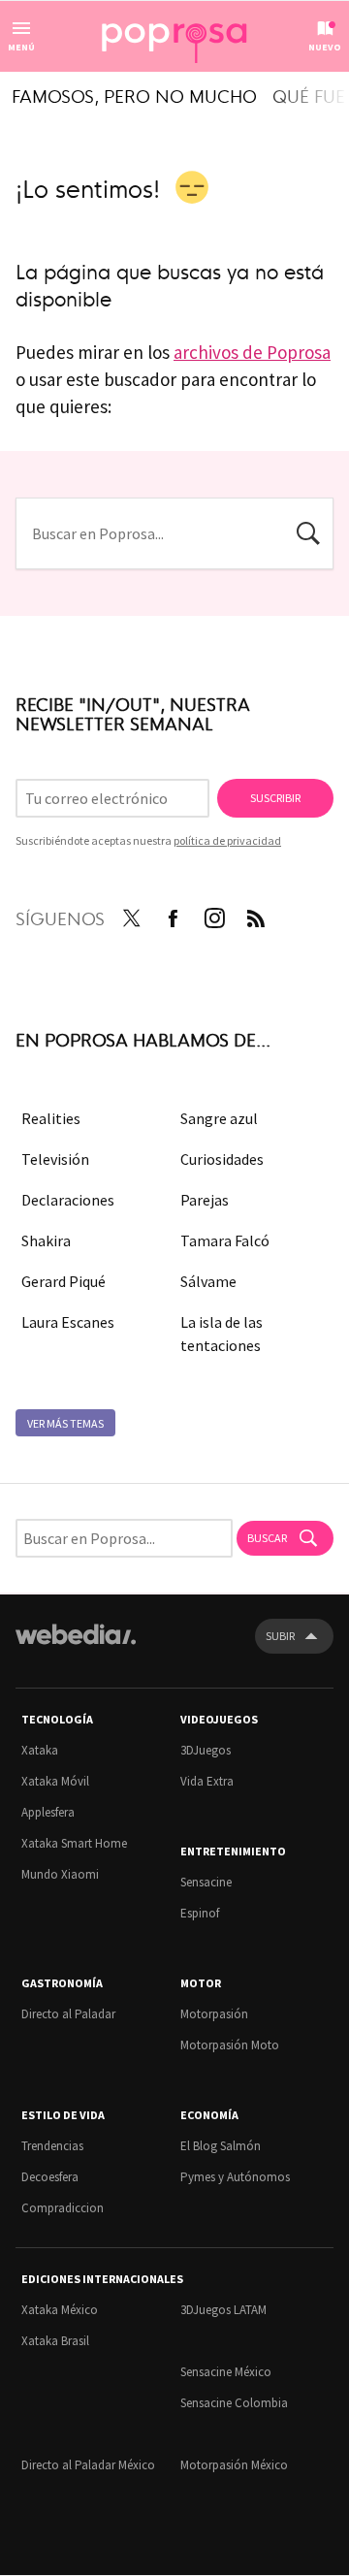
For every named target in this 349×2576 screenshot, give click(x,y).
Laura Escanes (68, 1322)
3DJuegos (206, 1750)
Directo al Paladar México (88, 2465)
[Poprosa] (174, 37)
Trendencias (52, 2146)
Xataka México (60, 2310)
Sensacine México (226, 2372)
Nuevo (325, 47)
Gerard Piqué (63, 1281)
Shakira (46, 1240)
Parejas (205, 1200)
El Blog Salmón (221, 2146)
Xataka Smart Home (74, 1843)
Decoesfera (50, 2177)
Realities (51, 1118)
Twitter (131, 915)
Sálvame (208, 1281)
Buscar (308, 531)
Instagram (214, 915)
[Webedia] (76, 1647)
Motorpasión (214, 2014)
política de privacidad (227, 840)
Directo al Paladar (68, 2014)
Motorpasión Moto (230, 2045)
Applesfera (48, 1812)
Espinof (200, 1913)
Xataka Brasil (55, 2341)
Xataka (40, 1750)
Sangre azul (219, 1118)
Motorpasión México (234, 2465)
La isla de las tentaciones (222, 1334)
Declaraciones (68, 1200)
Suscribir (275, 798)
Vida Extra (207, 1781)
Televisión (55, 1159)
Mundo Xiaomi (60, 1874)
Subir (280, 1636)
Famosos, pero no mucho (134, 95)
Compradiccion (63, 2208)
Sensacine (206, 1882)
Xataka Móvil (55, 1781)
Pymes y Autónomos (235, 2177)
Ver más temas (65, 1423)
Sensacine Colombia (234, 2403)
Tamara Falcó (225, 1240)
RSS (256, 915)
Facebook (173, 915)
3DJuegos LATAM (223, 2310)
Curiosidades (222, 1159)
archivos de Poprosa (252, 352)
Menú (21, 47)
